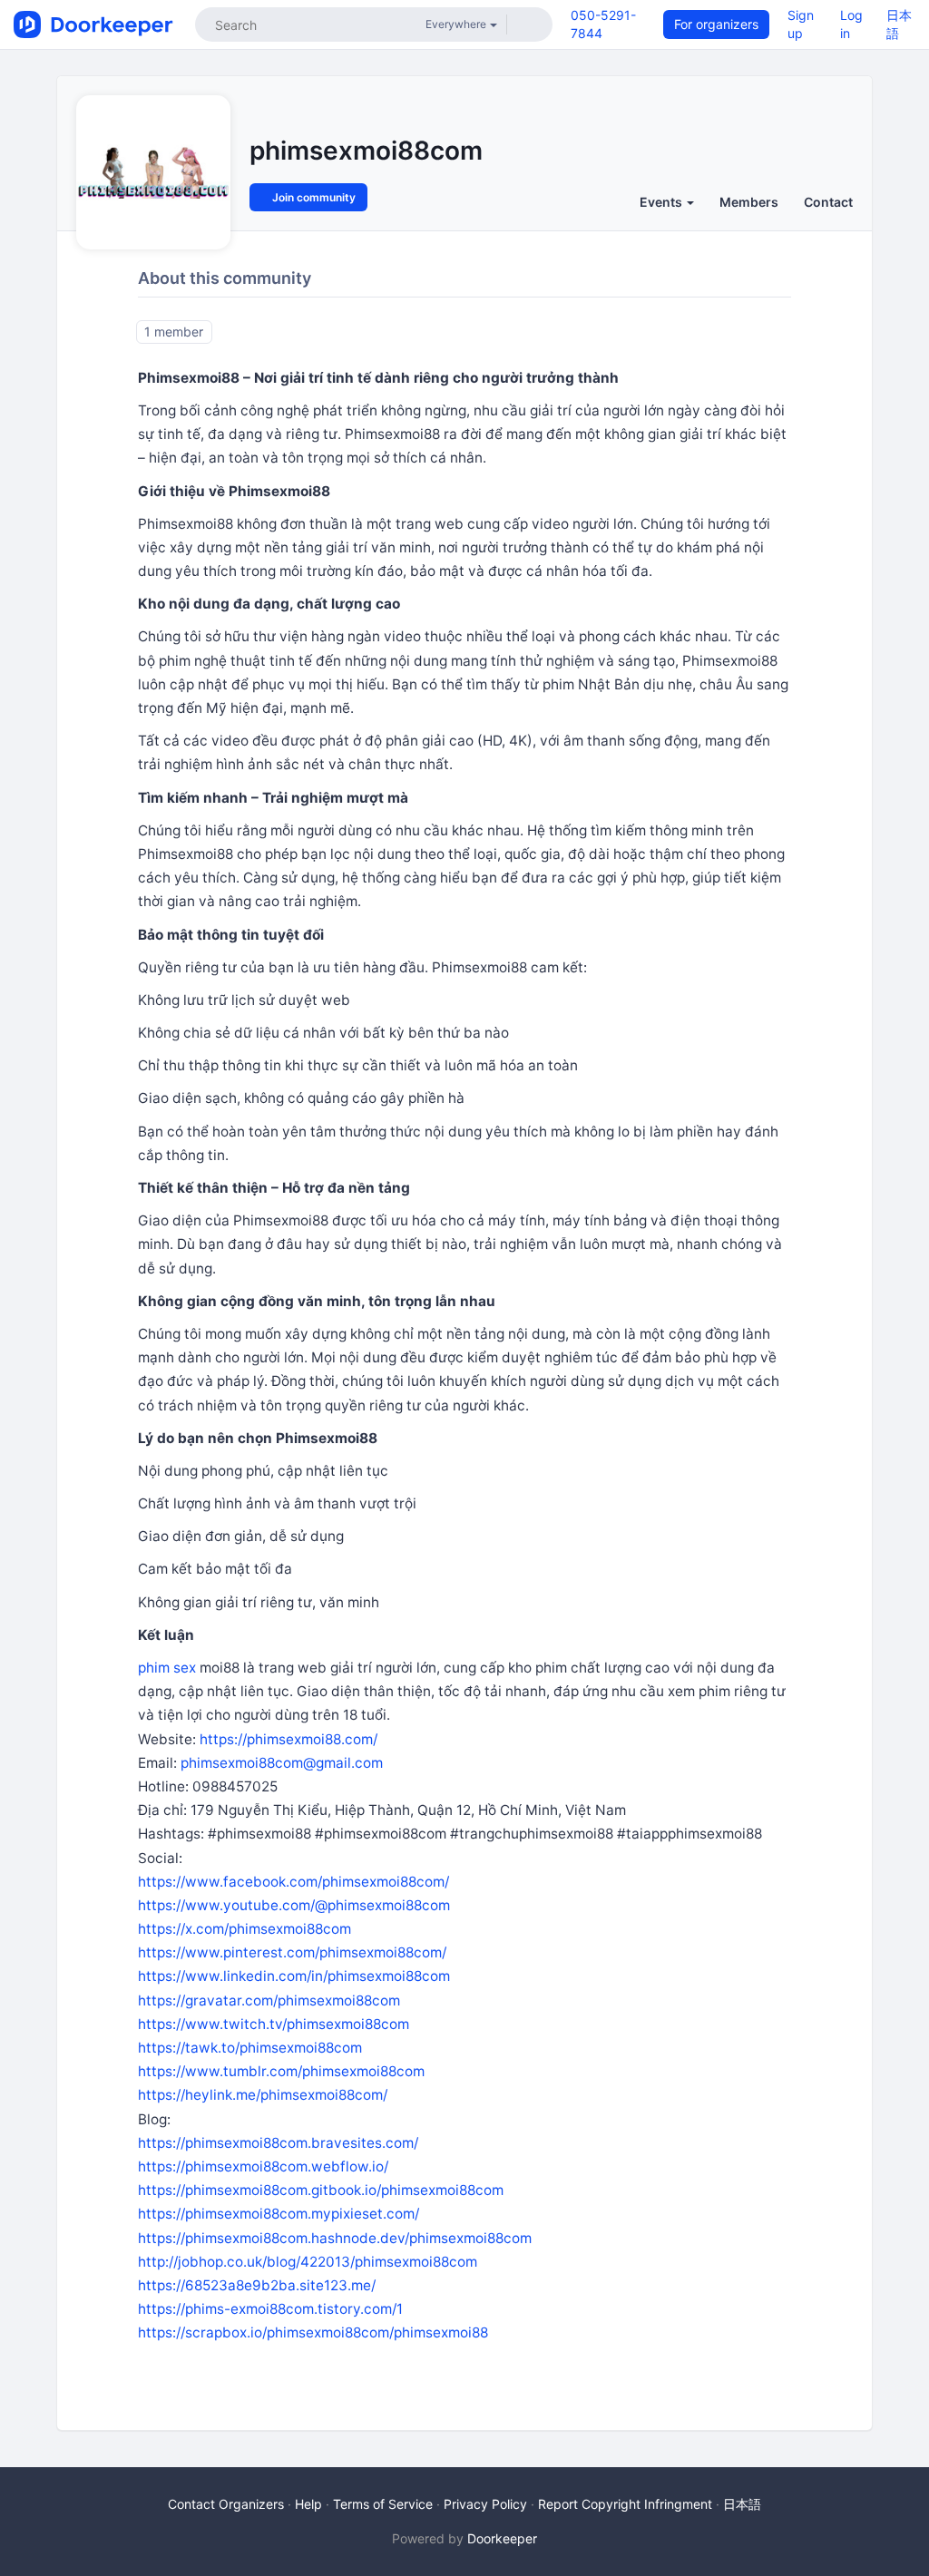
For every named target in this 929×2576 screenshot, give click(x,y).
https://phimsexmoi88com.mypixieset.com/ (279, 2214)
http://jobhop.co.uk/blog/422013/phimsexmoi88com (308, 2262)
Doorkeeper (502, 2538)
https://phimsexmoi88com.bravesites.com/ (278, 2143)
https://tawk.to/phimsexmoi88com (250, 2048)
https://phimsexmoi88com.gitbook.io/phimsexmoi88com (321, 2190)
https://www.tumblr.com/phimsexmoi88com (281, 2071)
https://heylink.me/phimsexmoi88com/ (263, 2095)
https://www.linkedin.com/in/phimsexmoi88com (294, 1976)
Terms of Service (383, 2504)
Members (749, 202)
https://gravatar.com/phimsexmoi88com (269, 2000)
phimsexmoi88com (366, 151)
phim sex (167, 1668)
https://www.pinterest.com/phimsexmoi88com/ (292, 1952)
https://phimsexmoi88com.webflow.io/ (263, 2166)
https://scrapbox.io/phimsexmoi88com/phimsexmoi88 (313, 2332)
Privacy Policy (485, 2504)
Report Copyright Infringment (625, 2504)
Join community (313, 197)
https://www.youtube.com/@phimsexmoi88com (294, 1905)
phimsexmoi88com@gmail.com (282, 1763)
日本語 (742, 2504)
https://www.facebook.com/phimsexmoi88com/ (293, 1882)
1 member (174, 332)
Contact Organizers (226, 2504)
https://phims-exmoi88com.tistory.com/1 (270, 2309)
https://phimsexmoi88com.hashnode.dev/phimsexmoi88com (335, 2238)
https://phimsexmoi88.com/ (288, 1739)
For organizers (716, 24)
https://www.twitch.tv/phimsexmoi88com (274, 2024)
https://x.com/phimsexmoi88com (244, 1929)
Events (662, 202)
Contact (828, 202)
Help (308, 2504)
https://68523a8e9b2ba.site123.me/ (257, 2285)
